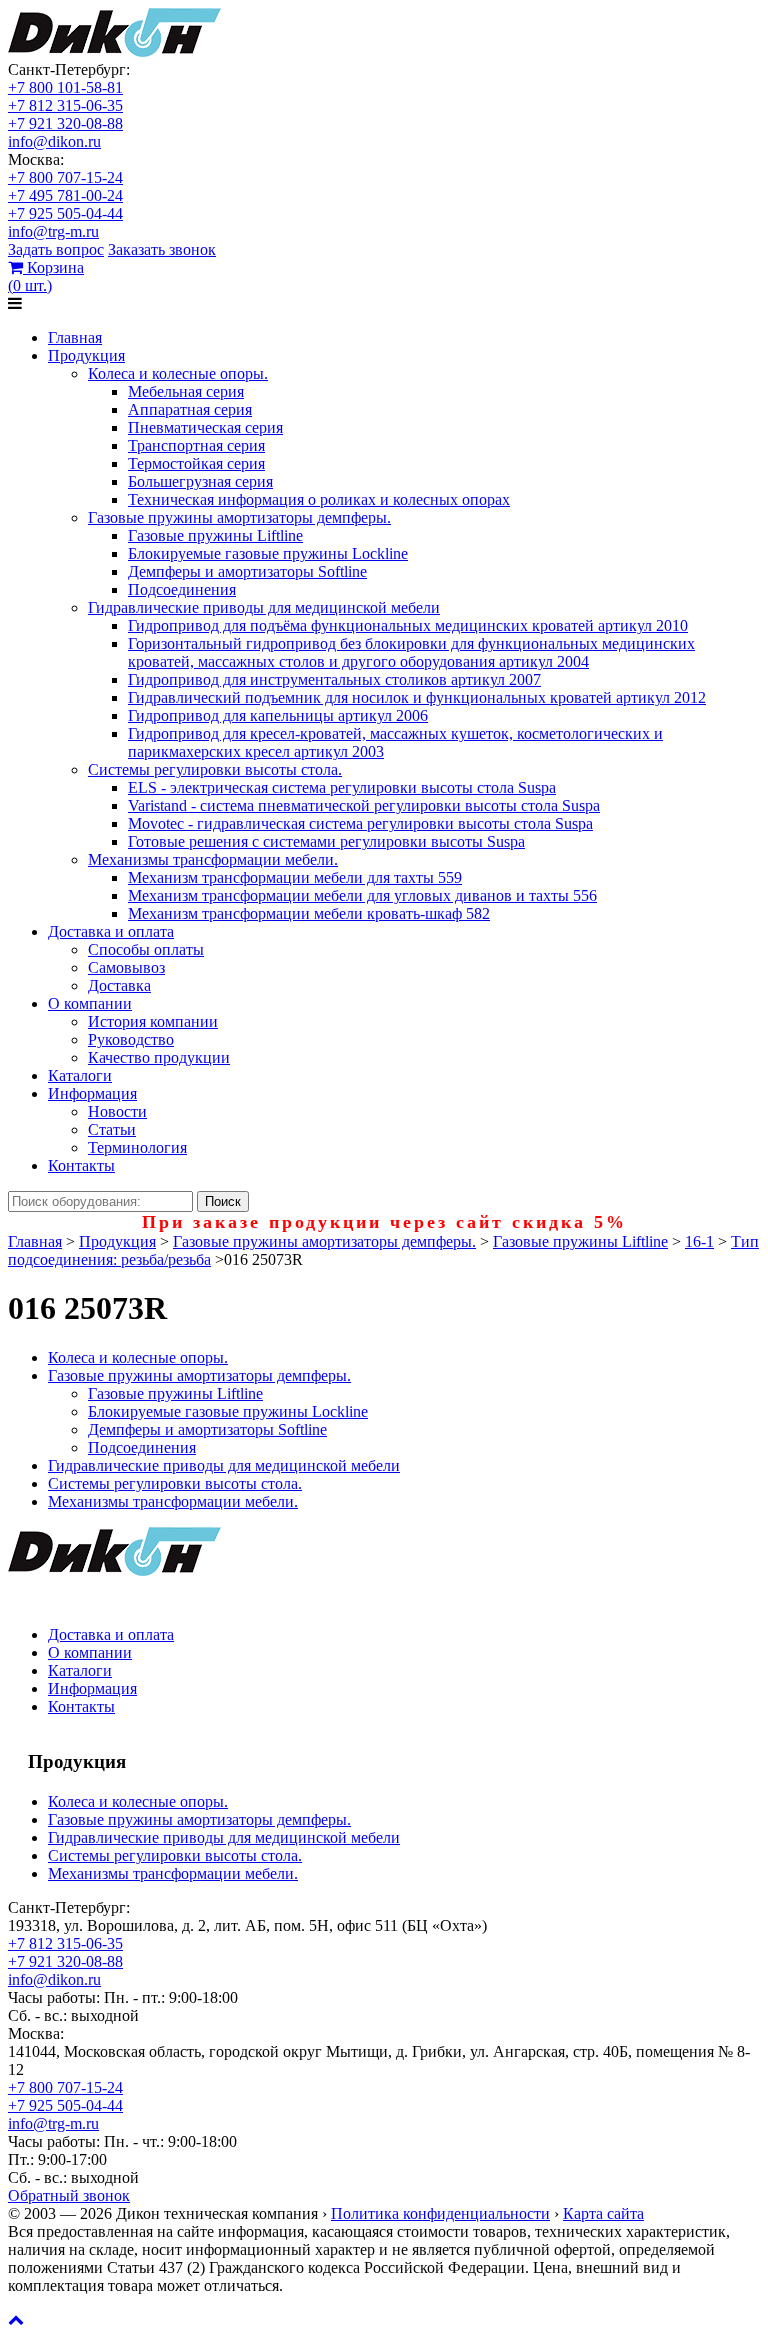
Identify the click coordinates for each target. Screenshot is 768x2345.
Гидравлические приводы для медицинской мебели (264, 607)
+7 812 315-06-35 (65, 105)
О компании (90, 1003)
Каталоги (80, 1075)
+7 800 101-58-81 (65, 87)
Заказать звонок (162, 249)
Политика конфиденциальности (440, 2213)
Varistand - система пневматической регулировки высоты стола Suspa (364, 805)
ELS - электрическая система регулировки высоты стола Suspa (342, 787)
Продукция (86, 355)
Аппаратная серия (190, 409)
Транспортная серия (196, 445)
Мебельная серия (186, 391)
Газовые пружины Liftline (215, 535)
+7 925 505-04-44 (65, 213)
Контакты (81, 1165)
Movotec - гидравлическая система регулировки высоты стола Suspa (360, 823)
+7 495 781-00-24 (65, 195)
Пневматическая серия (205, 427)
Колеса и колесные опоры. (178, 373)
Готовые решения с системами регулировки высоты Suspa (326, 841)
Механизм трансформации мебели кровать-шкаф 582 (309, 913)
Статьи (112, 1129)
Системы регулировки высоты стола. (215, 769)
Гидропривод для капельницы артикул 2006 (278, 715)
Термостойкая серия (196, 463)
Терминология (137, 1147)
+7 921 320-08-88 (65, 123)
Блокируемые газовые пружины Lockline (268, 553)
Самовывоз (126, 967)
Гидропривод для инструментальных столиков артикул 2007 (334, 679)
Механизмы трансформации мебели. (213, 859)
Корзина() (46, 276)
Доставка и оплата (111, 931)
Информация (92, 1093)
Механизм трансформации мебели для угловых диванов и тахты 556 (362, 895)
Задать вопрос (56, 249)
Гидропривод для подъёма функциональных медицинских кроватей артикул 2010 (408, 625)
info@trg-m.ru (53, 231)
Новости (117, 1111)
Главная (75, 337)
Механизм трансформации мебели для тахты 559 (295, 877)
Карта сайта (603, 2213)
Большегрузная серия (200, 481)
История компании (153, 1021)
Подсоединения (182, 589)
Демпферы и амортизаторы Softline (247, 571)
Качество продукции (159, 1057)
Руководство (131, 1039)
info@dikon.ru (54, 141)
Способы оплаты (146, 949)
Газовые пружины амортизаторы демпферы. (239, 517)
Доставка (119, 985)
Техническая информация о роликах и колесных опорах (319, 499)
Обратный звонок (69, 2195)
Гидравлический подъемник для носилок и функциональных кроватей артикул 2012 (417, 697)
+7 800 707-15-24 (65, 177)
